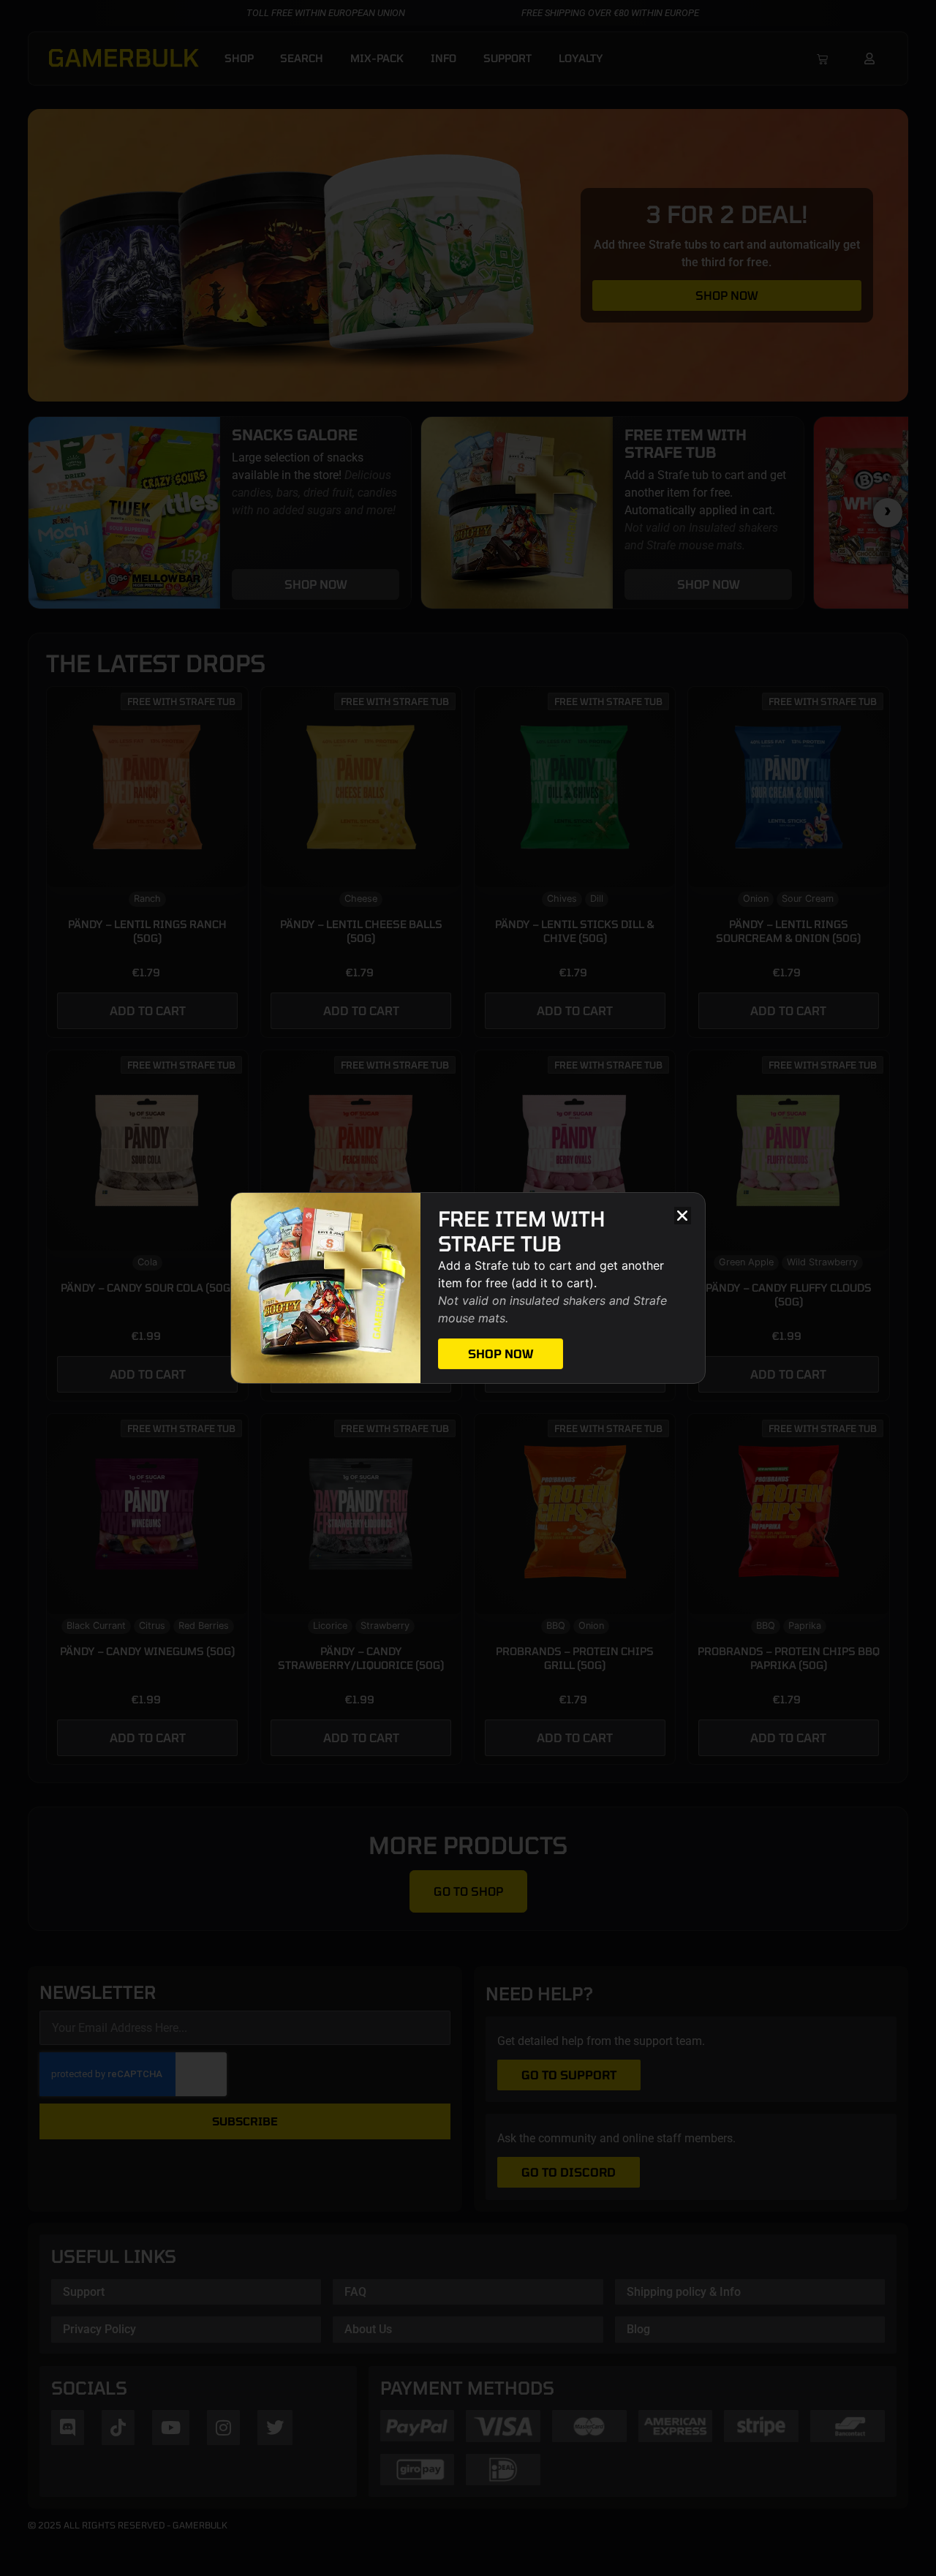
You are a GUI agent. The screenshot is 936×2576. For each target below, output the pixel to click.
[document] (468, 1288)
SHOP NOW (501, 1353)
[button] (683, 1215)
